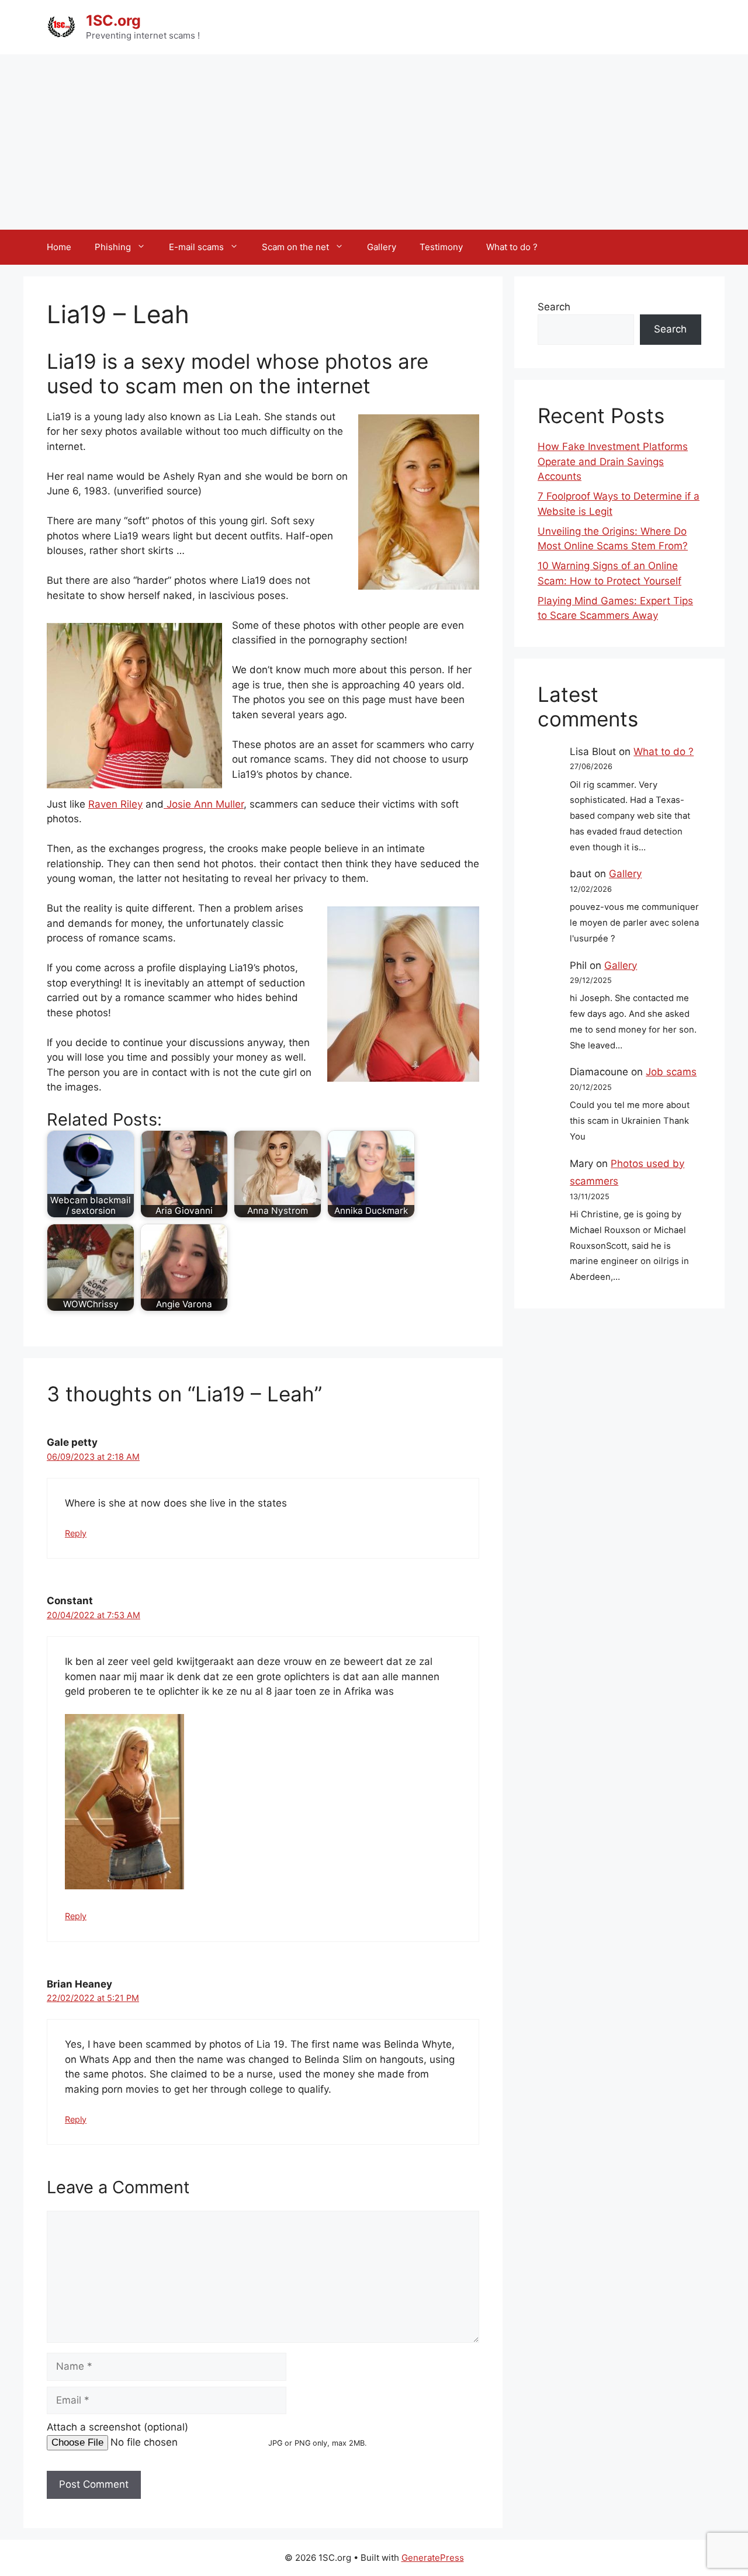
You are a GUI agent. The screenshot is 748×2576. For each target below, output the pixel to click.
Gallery (382, 247)
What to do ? (512, 247)
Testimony (441, 247)
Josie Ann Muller (204, 804)
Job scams (671, 1072)
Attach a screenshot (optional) (117, 2427)
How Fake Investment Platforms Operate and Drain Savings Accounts (613, 461)
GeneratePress (433, 2558)
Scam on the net (295, 247)
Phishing (113, 247)
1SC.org (113, 20)
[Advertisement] (374, 142)
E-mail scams (196, 247)
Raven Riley (115, 804)
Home (59, 247)
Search (554, 307)
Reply (76, 1533)
